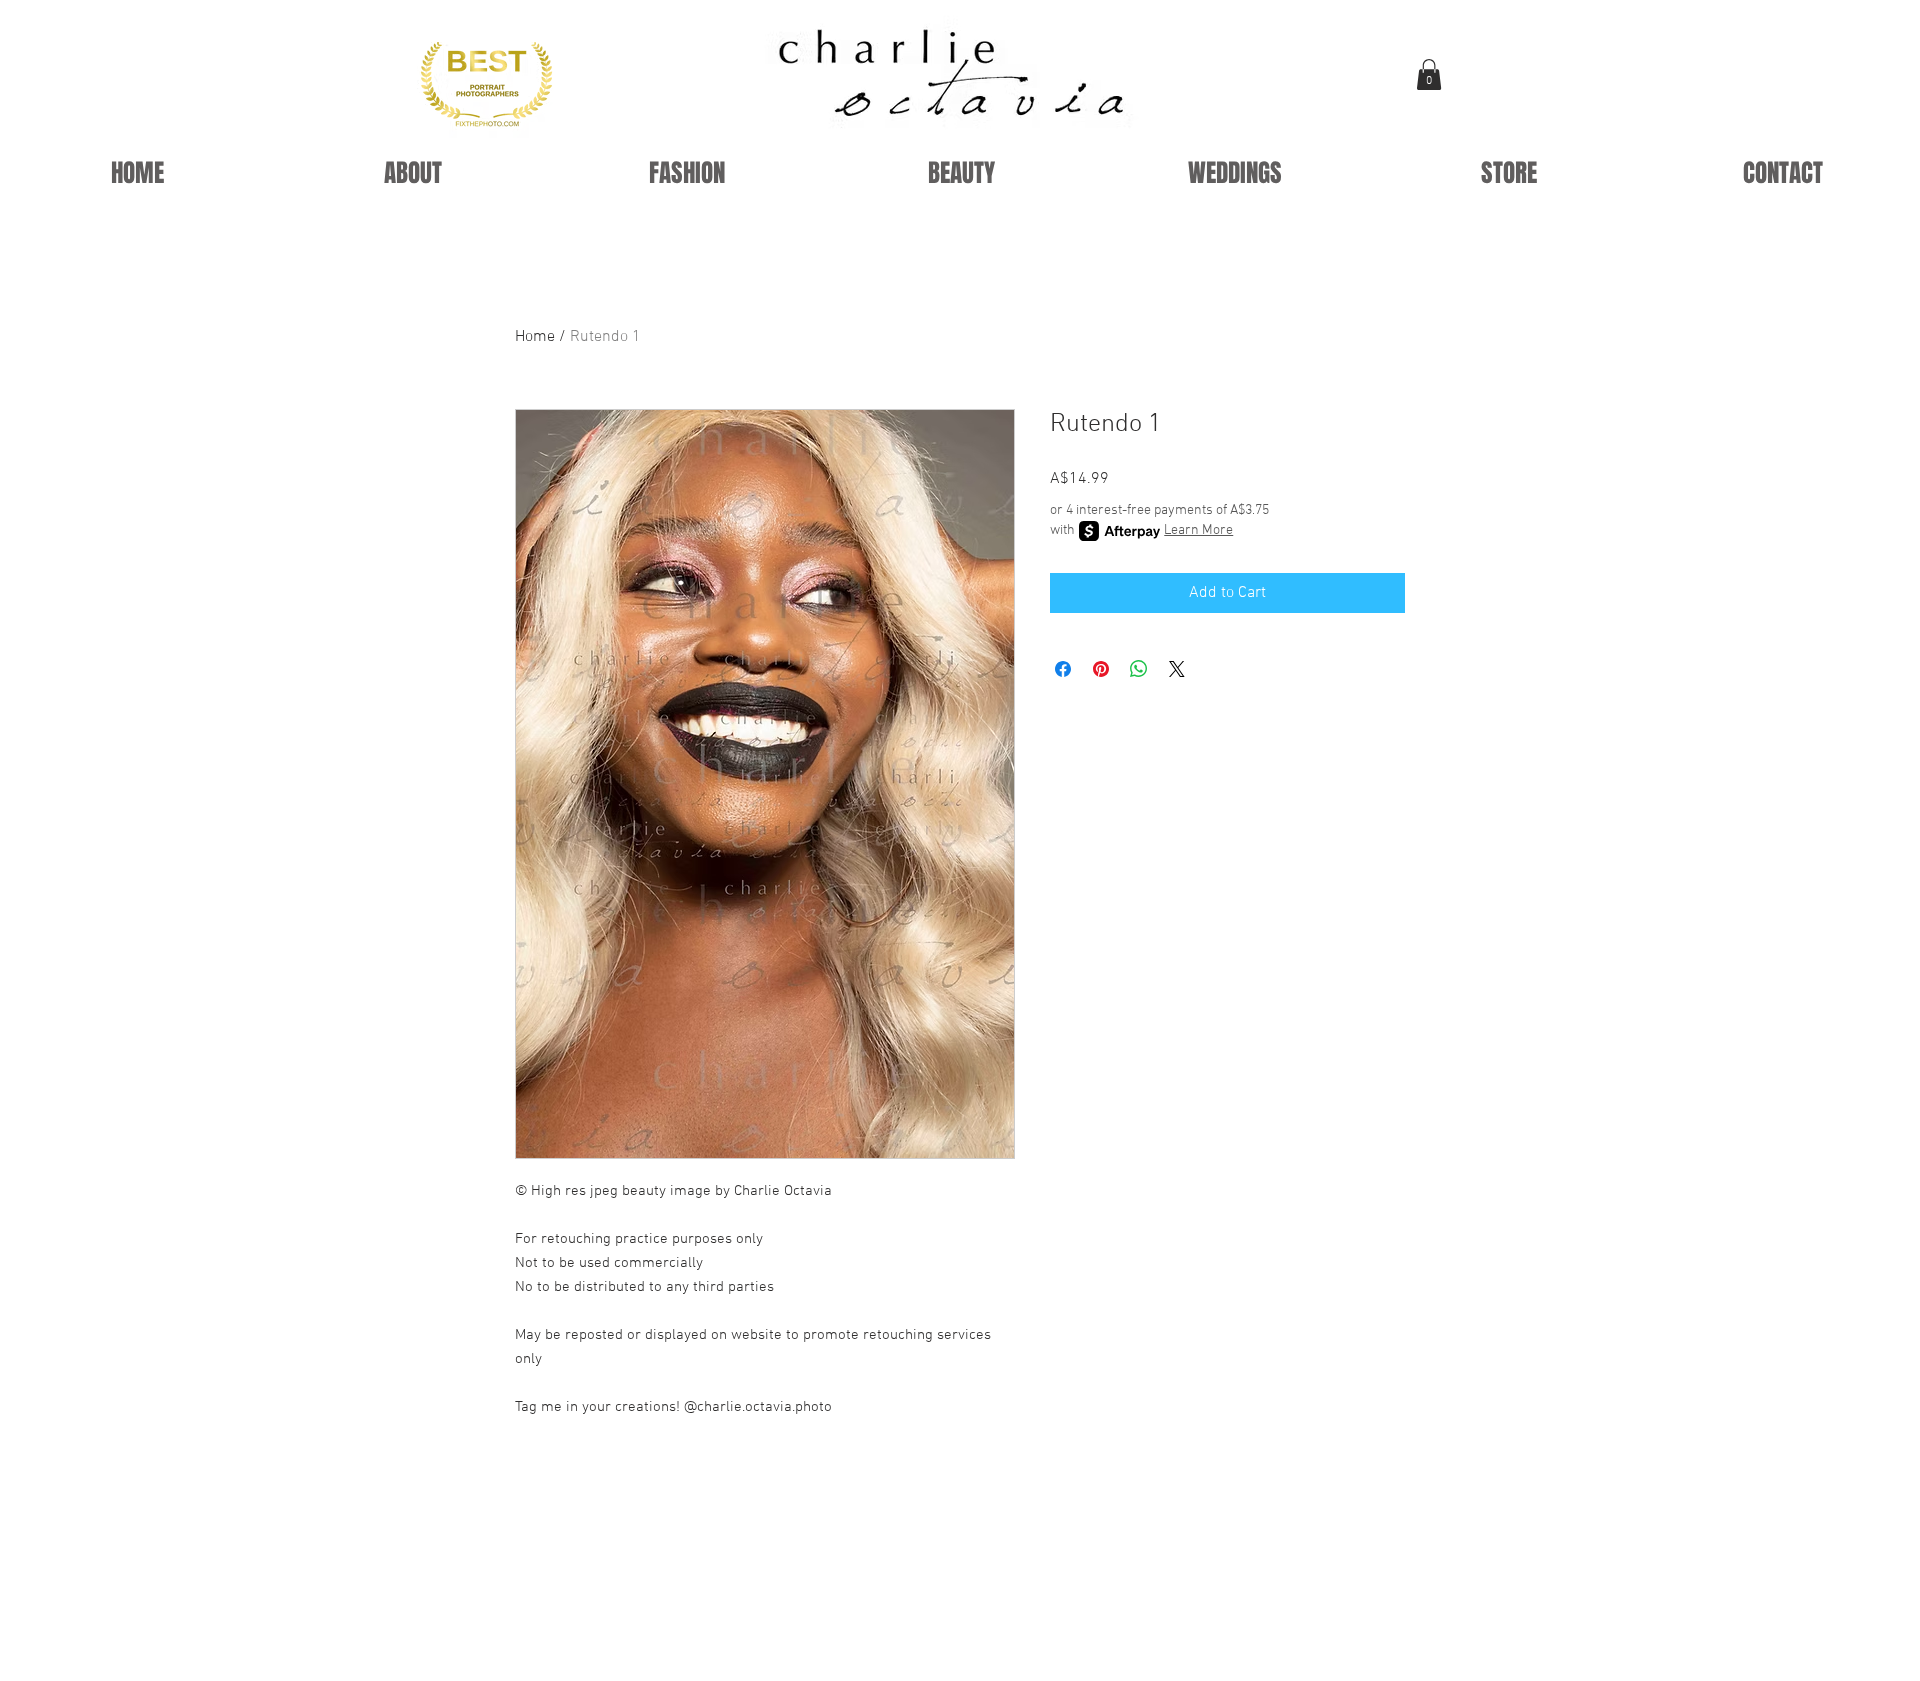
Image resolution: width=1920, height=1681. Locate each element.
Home (535, 337)
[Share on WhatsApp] (1139, 669)
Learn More (1198, 530)
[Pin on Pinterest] (1101, 669)
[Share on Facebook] (1063, 669)
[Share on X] (1177, 669)
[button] (1429, 74)
